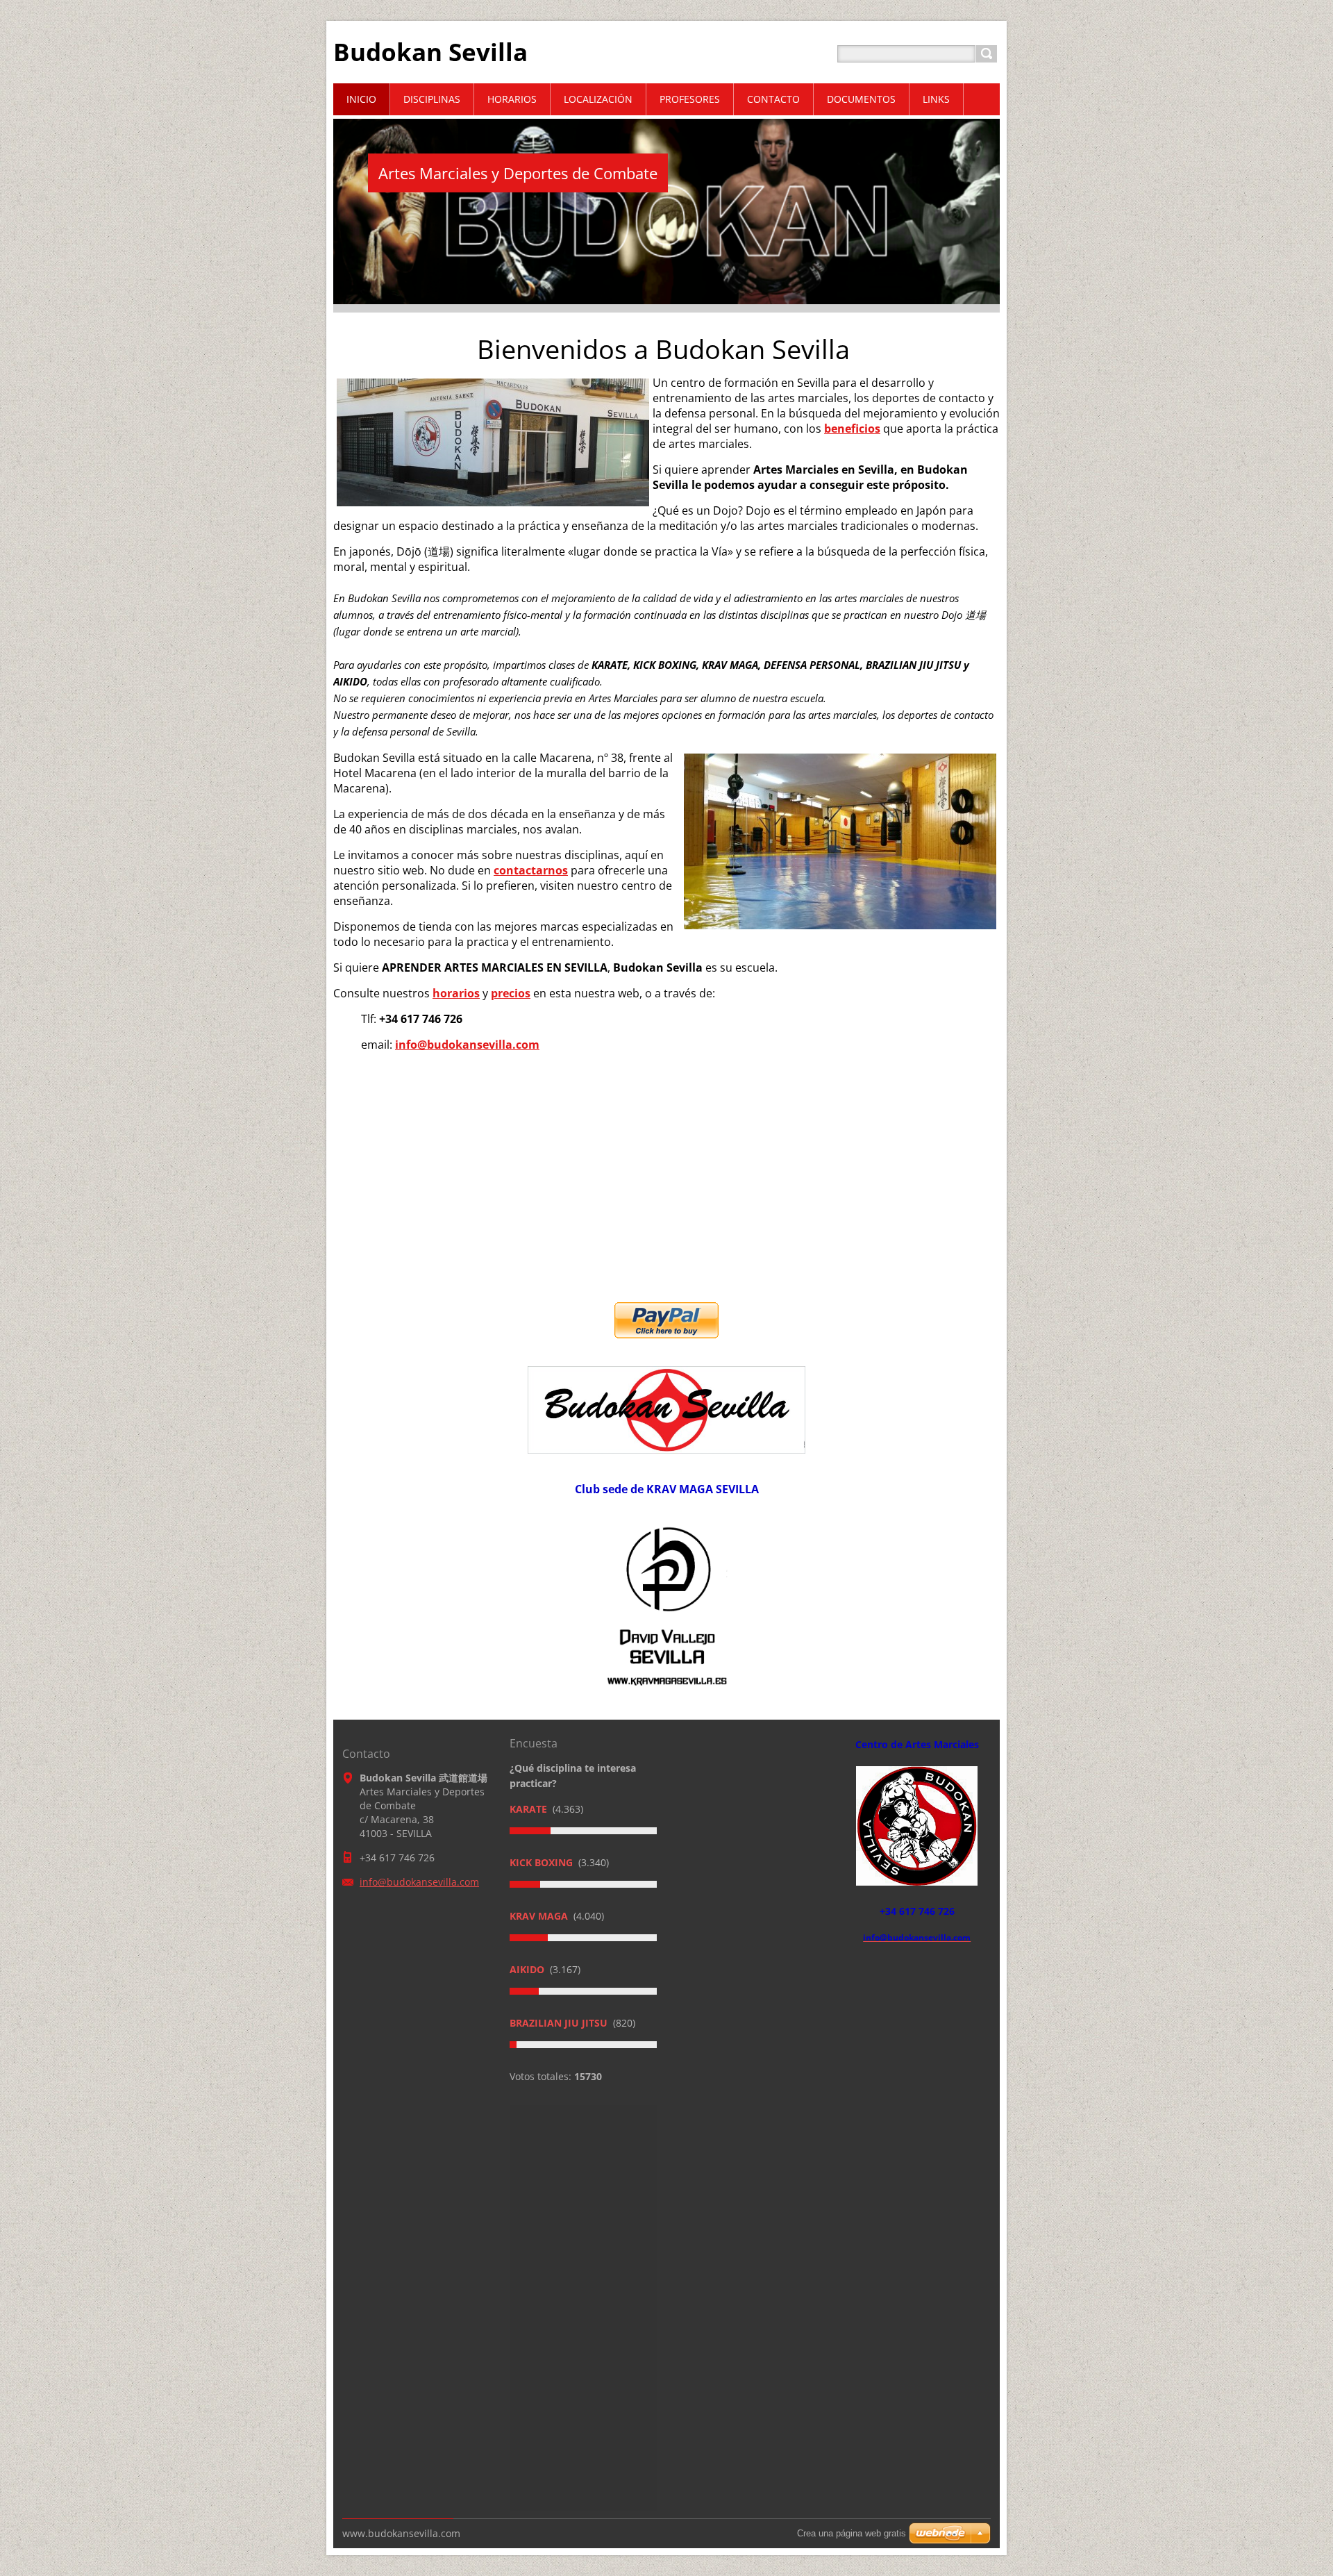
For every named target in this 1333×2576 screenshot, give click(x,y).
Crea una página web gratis (852, 2533)
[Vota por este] (583, 1831)
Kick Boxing (543, 1862)
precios (511, 993)
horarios (456, 993)
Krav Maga (540, 1916)
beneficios (852, 429)
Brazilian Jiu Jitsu (560, 2023)
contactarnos (531, 870)
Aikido (528, 1969)
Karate (530, 1809)
